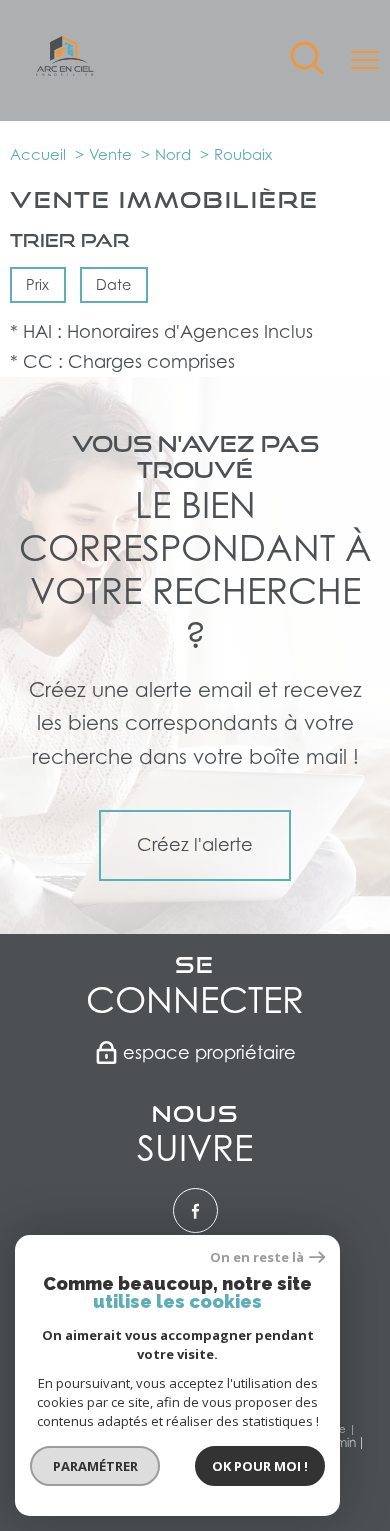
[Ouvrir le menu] (365, 60)
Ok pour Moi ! (260, 1466)
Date (114, 284)
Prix (37, 284)
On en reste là (257, 1257)
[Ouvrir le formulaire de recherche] (307, 60)
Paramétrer (95, 1466)
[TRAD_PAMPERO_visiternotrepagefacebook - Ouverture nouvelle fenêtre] (195, 1210)
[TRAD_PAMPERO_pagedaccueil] (65, 69)
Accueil (38, 154)
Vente (110, 154)
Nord (173, 154)
